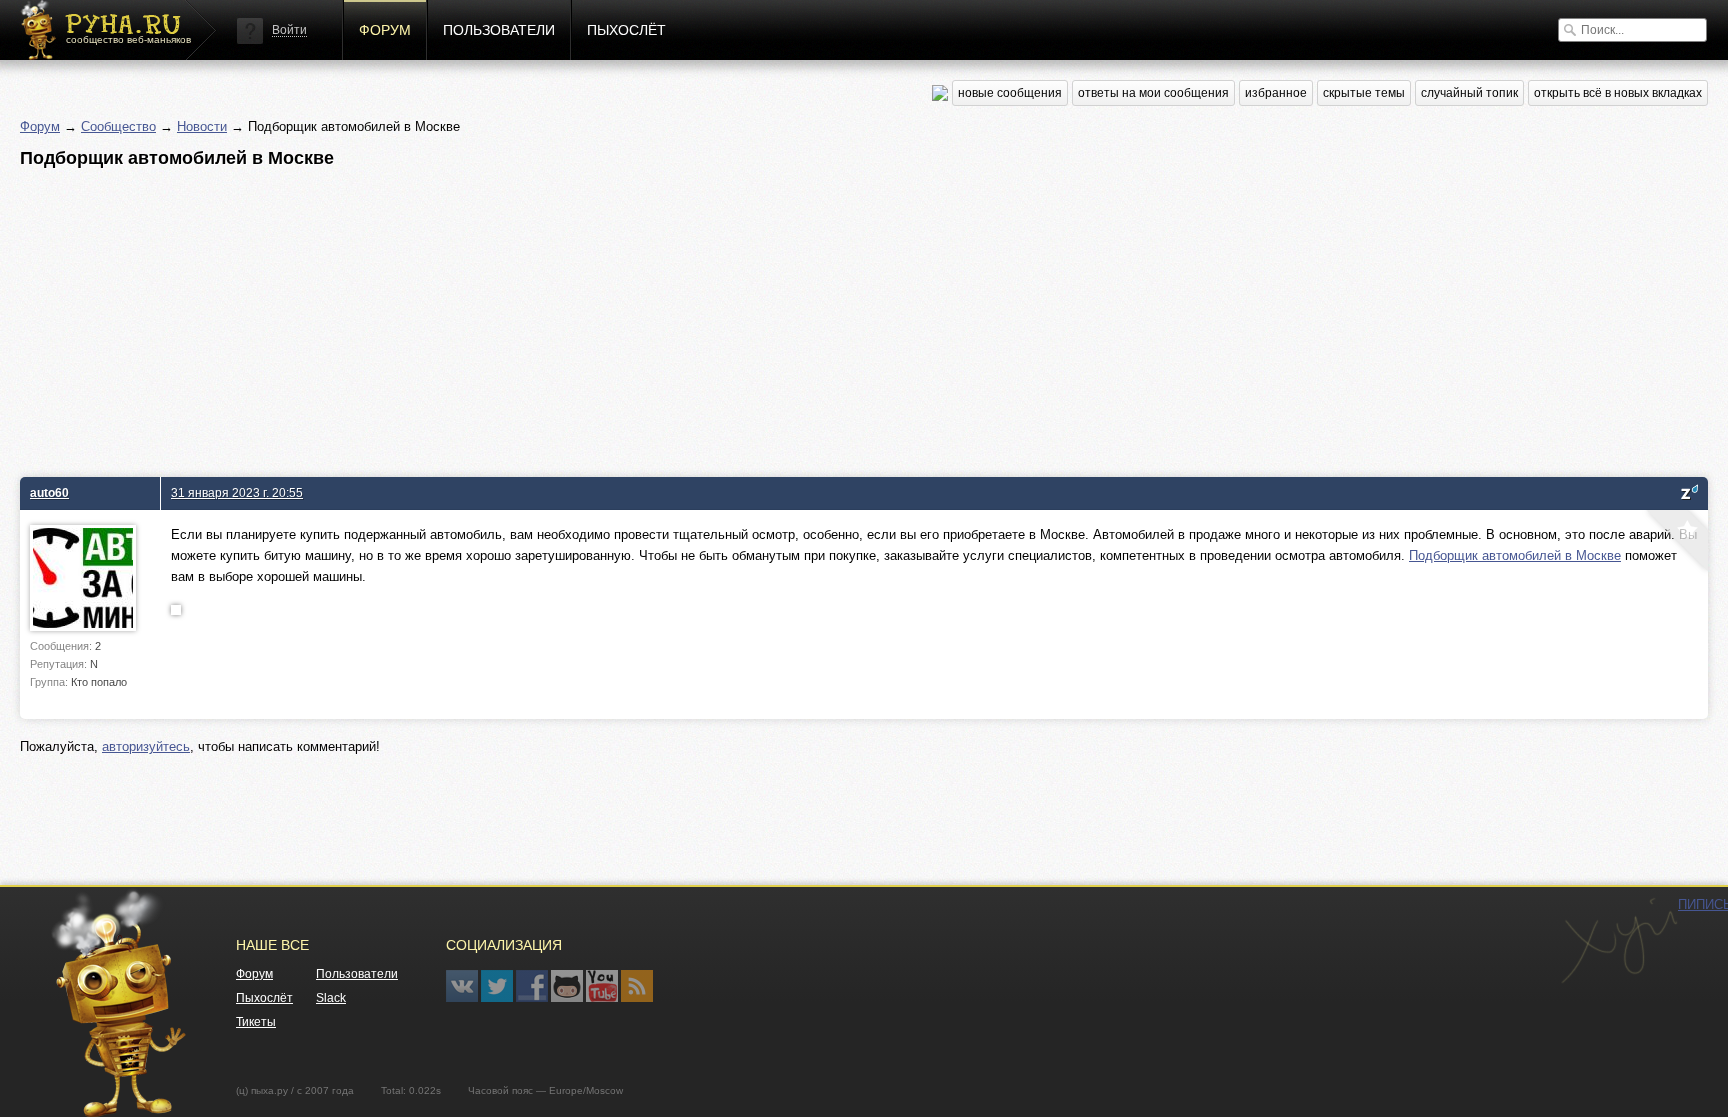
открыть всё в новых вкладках (1618, 93)
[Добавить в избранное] (1675, 543)
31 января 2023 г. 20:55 (237, 492)
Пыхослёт (626, 30)
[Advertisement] (620, 317)
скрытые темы (1364, 93)
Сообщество (118, 126)
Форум (385, 30)
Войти (289, 30)
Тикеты (256, 1022)
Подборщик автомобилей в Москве (1515, 555)
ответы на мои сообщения (1153, 93)
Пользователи (499, 30)
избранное (1276, 93)
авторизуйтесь (146, 746)
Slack (331, 998)
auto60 (49, 492)
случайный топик (1469, 93)
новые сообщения (1010, 93)
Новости (202, 126)
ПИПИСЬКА (1619, 941)
